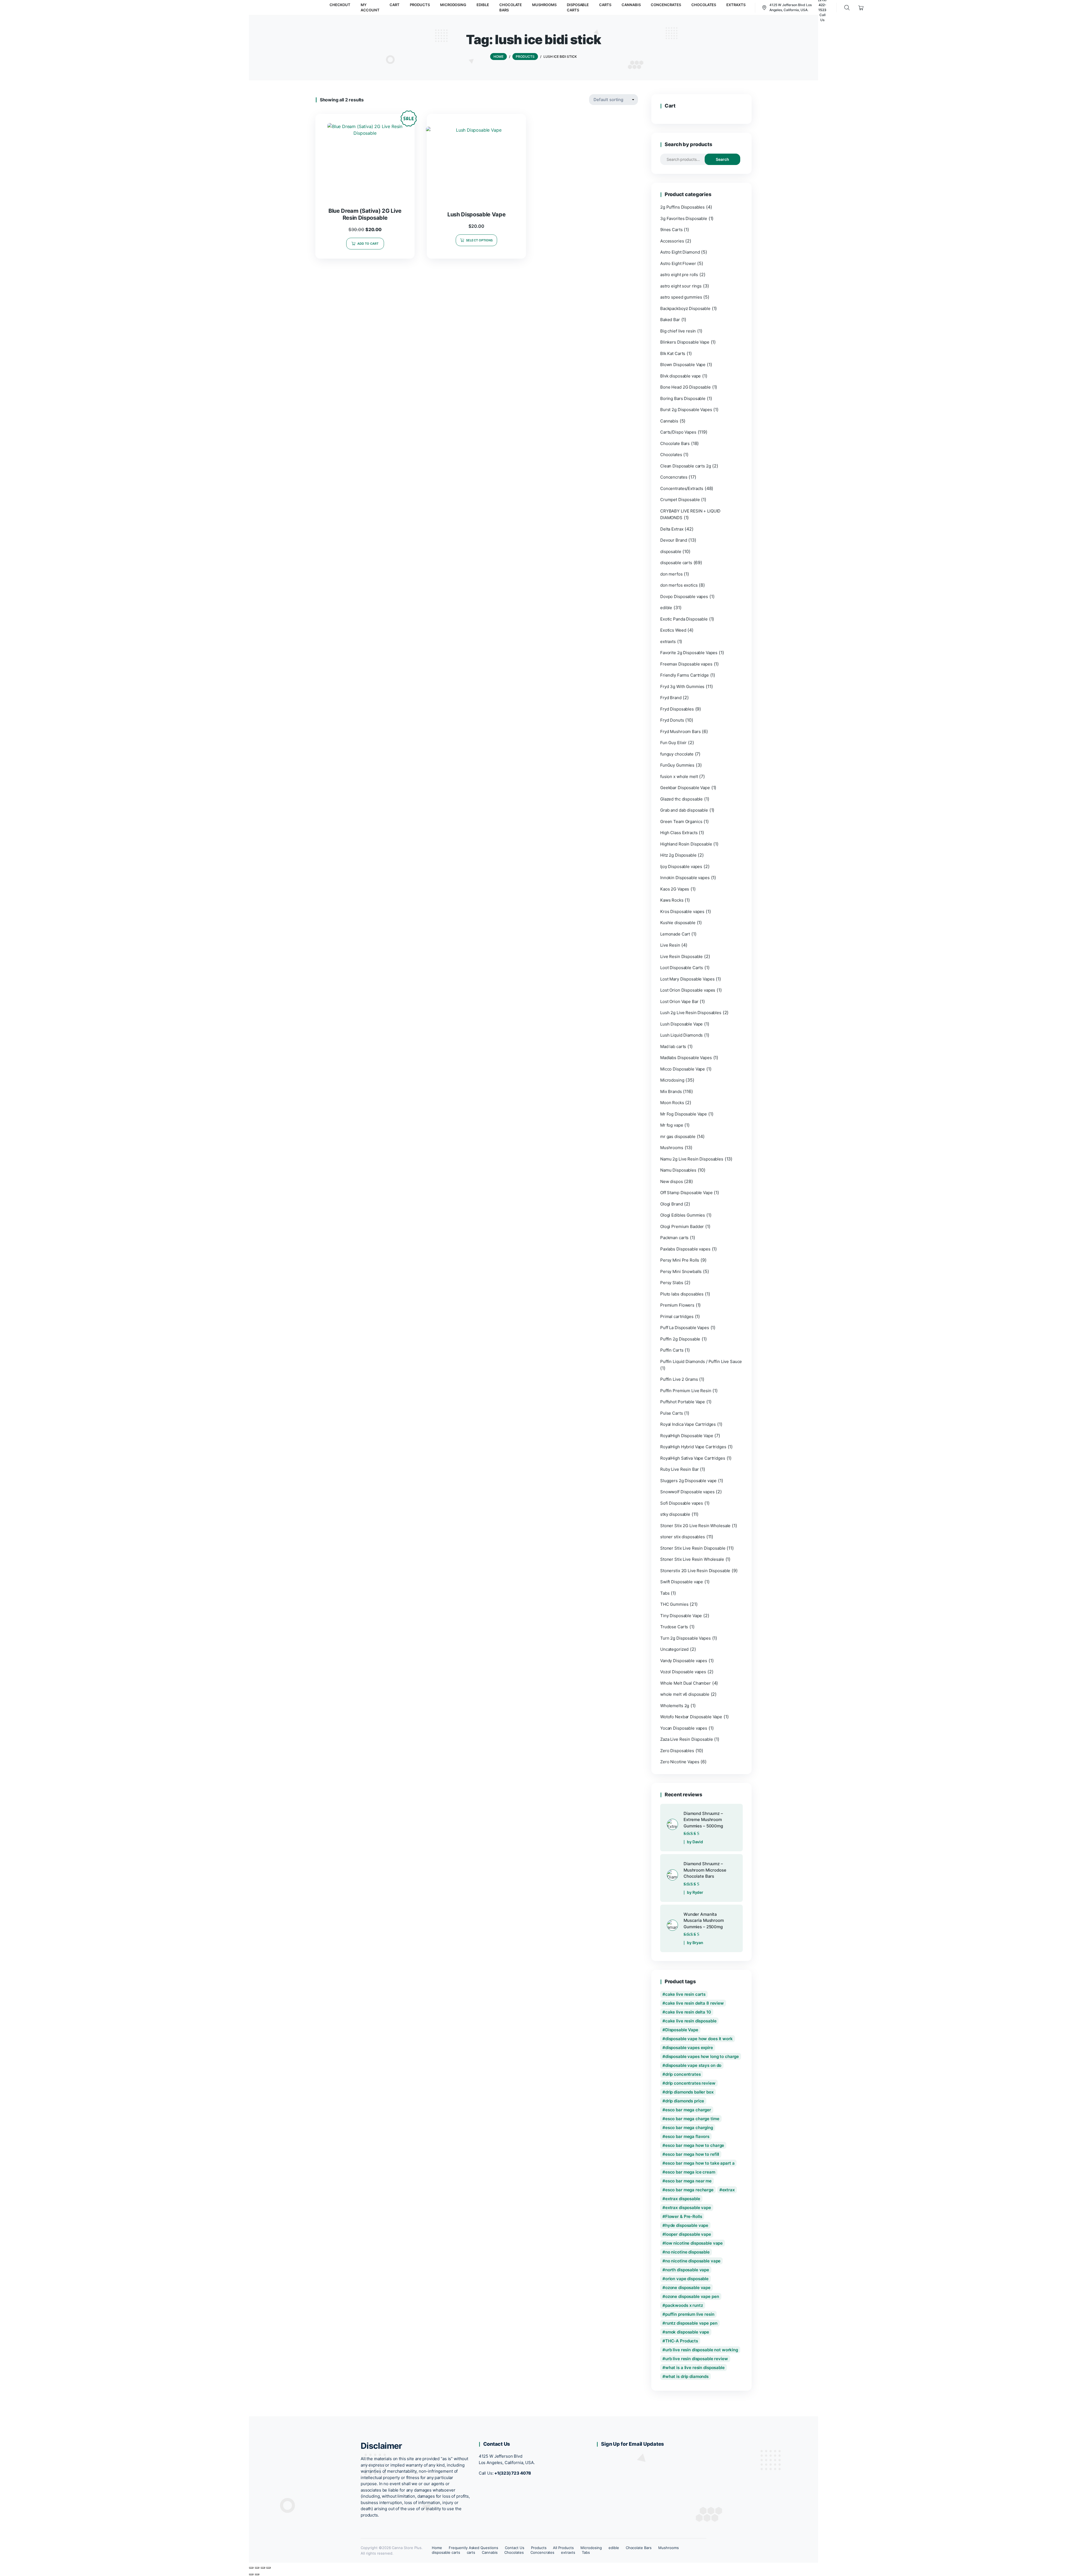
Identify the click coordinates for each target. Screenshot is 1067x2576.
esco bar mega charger (688, 2110)
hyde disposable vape (687, 2225)
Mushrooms (672, 1148)
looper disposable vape (688, 2234)
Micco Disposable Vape (683, 1069)
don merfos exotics (679, 585)
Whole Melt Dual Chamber (685, 1683)
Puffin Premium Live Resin (686, 1391)
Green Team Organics (681, 821)
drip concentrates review (690, 2083)
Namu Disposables (678, 1170)
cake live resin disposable (691, 2021)
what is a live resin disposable (695, 2368)
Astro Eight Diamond (680, 252)
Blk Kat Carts (673, 353)
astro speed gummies (681, 297)
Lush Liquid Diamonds (681, 1035)
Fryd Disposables (677, 709)
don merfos (671, 574)
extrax (728, 2190)
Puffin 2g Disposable (680, 1339)
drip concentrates (683, 2074)
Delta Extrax (672, 529)
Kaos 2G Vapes (675, 889)
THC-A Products (682, 2341)
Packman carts (674, 1238)
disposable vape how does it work (699, 2039)
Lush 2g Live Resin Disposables (691, 1013)
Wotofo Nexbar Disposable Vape (691, 1717)
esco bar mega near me (688, 2181)
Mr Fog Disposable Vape (684, 1114)
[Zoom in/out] (251, 2568)
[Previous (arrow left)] (251, 2574)
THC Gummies (674, 1604)
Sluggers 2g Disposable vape (688, 1481)
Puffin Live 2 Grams (679, 1379)
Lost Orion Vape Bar (679, 1001)
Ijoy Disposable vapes (681, 866)
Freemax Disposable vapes (686, 664)
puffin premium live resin (690, 2314)
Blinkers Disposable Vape (685, 342)
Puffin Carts (672, 1350)
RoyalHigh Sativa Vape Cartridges (693, 1458)
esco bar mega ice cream (690, 2172)
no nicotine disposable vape (693, 2261)
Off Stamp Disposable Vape (686, 1193)
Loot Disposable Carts (682, 968)
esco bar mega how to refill (692, 2154)
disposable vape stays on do (693, 2065)
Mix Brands (671, 1091)
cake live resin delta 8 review (695, 2003)
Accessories (672, 241)
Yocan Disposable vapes (684, 1728)
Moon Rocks (672, 1103)
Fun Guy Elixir (673, 743)
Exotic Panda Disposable (684, 619)
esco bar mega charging (689, 2128)
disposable (671, 552)
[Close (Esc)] (268, 2568)
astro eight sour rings (681, 286)
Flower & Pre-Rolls (684, 2216)
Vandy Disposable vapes (684, 1661)
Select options (479, 240)
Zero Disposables (677, 1751)
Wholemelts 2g (675, 1706)
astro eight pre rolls (679, 275)
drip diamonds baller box (689, 2092)
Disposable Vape (682, 2030)
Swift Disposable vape (682, 1582)
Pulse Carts (672, 1413)
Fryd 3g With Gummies (682, 686)
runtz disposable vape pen (691, 2323)
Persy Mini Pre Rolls (680, 1260)
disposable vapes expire (689, 2048)
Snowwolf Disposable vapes (687, 1492)
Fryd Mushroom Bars (680, 731)
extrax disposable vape (688, 2208)
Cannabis (669, 421)
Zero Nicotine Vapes (680, 1762)
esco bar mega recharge (689, 2190)
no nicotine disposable (687, 2252)
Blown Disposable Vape (683, 365)
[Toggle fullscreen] (257, 2568)
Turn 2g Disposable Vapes (685, 1638)
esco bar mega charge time (692, 2119)
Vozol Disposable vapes (683, 1672)
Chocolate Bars (675, 443)
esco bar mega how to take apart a (700, 2163)
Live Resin (670, 945)
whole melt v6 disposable (685, 1694)
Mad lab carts (673, 1046)
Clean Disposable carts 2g (686, 466)
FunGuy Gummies (677, 765)
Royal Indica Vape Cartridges (688, 1424)
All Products (563, 2548)
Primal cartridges (677, 1316)
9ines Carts (671, 230)
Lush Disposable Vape (681, 1024)
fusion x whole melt (679, 776)
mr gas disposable (678, 1136)
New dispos (672, 1181)
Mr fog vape (672, 1125)
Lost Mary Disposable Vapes (687, 979)
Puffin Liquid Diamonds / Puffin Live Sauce (701, 1361)
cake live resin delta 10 (688, 2012)
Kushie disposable (678, 923)
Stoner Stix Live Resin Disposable (693, 1548)
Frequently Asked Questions (473, 2548)
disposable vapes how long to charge (702, 2056)
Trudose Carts (674, 1627)
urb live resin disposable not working (702, 2350)
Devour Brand (674, 540)
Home (437, 2548)
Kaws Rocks (672, 900)
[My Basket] (861, 8)
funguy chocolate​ (677, 754)
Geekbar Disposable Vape (685, 788)
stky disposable (675, 1514)
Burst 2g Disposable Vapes (686, 410)
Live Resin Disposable (681, 956)
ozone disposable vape (688, 2288)
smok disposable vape (687, 2332)
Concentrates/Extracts (682, 488)
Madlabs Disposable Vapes (686, 1058)
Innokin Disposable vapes (685, 878)
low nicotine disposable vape (694, 2243)
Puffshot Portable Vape (683, 1402)
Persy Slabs (672, 1283)
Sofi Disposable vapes (682, 1503)
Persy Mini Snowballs (681, 1271)
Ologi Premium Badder (682, 1226)
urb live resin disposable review (697, 2359)
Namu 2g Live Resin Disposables (692, 1159)
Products (539, 2548)
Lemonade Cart (675, 934)
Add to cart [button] (368, 244)
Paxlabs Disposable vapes (685, 1249)
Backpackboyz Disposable (685, 308)
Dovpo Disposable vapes (684, 597)
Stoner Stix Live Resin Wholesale (692, 1559)
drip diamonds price (685, 2101)
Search (722, 159)
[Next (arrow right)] (257, 2574)
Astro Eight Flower (678, 263)
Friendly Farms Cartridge (685, 675)
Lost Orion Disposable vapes (688, 990)
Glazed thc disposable (681, 799)
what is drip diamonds (687, 2376)
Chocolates (671, 455)
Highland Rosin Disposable (686, 844)
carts (471, 2552)
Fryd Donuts (672, 720)
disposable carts (676, 563)
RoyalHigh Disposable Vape (687, 1436)
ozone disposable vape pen (692, 2296)
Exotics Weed (673, 630)
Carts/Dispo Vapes (678, 432)
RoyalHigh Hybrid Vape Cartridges (693, 1447)
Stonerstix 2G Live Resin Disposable (695, 1571)
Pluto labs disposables (682, 1294)
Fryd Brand (671, 698)
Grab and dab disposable (684, 810)
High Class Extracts (679, 833)
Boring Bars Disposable (683, 398)
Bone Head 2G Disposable (685, 387)
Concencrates (674, 477)
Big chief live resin (678, 331)
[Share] (263, 2568)
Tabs (665, 1593)
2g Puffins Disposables (682, 207)
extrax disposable (683, 2199)
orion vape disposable (687, 2279)
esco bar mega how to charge (695, 2145)
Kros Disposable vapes (682, 911)
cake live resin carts (685, 1994)
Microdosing (672, 1080)
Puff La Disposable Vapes (685, 1328)
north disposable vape (687, 2270)
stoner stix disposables (683, 1537)
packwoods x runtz (684, 2305)
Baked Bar (670, 320)
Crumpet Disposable (680, 500)
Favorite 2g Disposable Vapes (689, 653)
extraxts (668, 642)
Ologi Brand (672, 1204)
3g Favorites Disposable (684, 218)
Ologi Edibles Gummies (683, 1215)
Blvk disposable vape (680, 376)
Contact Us (515, 2548)
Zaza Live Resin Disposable (687, 1739)
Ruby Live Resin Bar (679, 1469)
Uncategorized (674, 1649)
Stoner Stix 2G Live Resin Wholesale (695, 1526)
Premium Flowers (677, 1305)
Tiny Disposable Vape (681, 1616)
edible (666, 608)
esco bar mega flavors (687, 2136)
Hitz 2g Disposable (678, 855)
